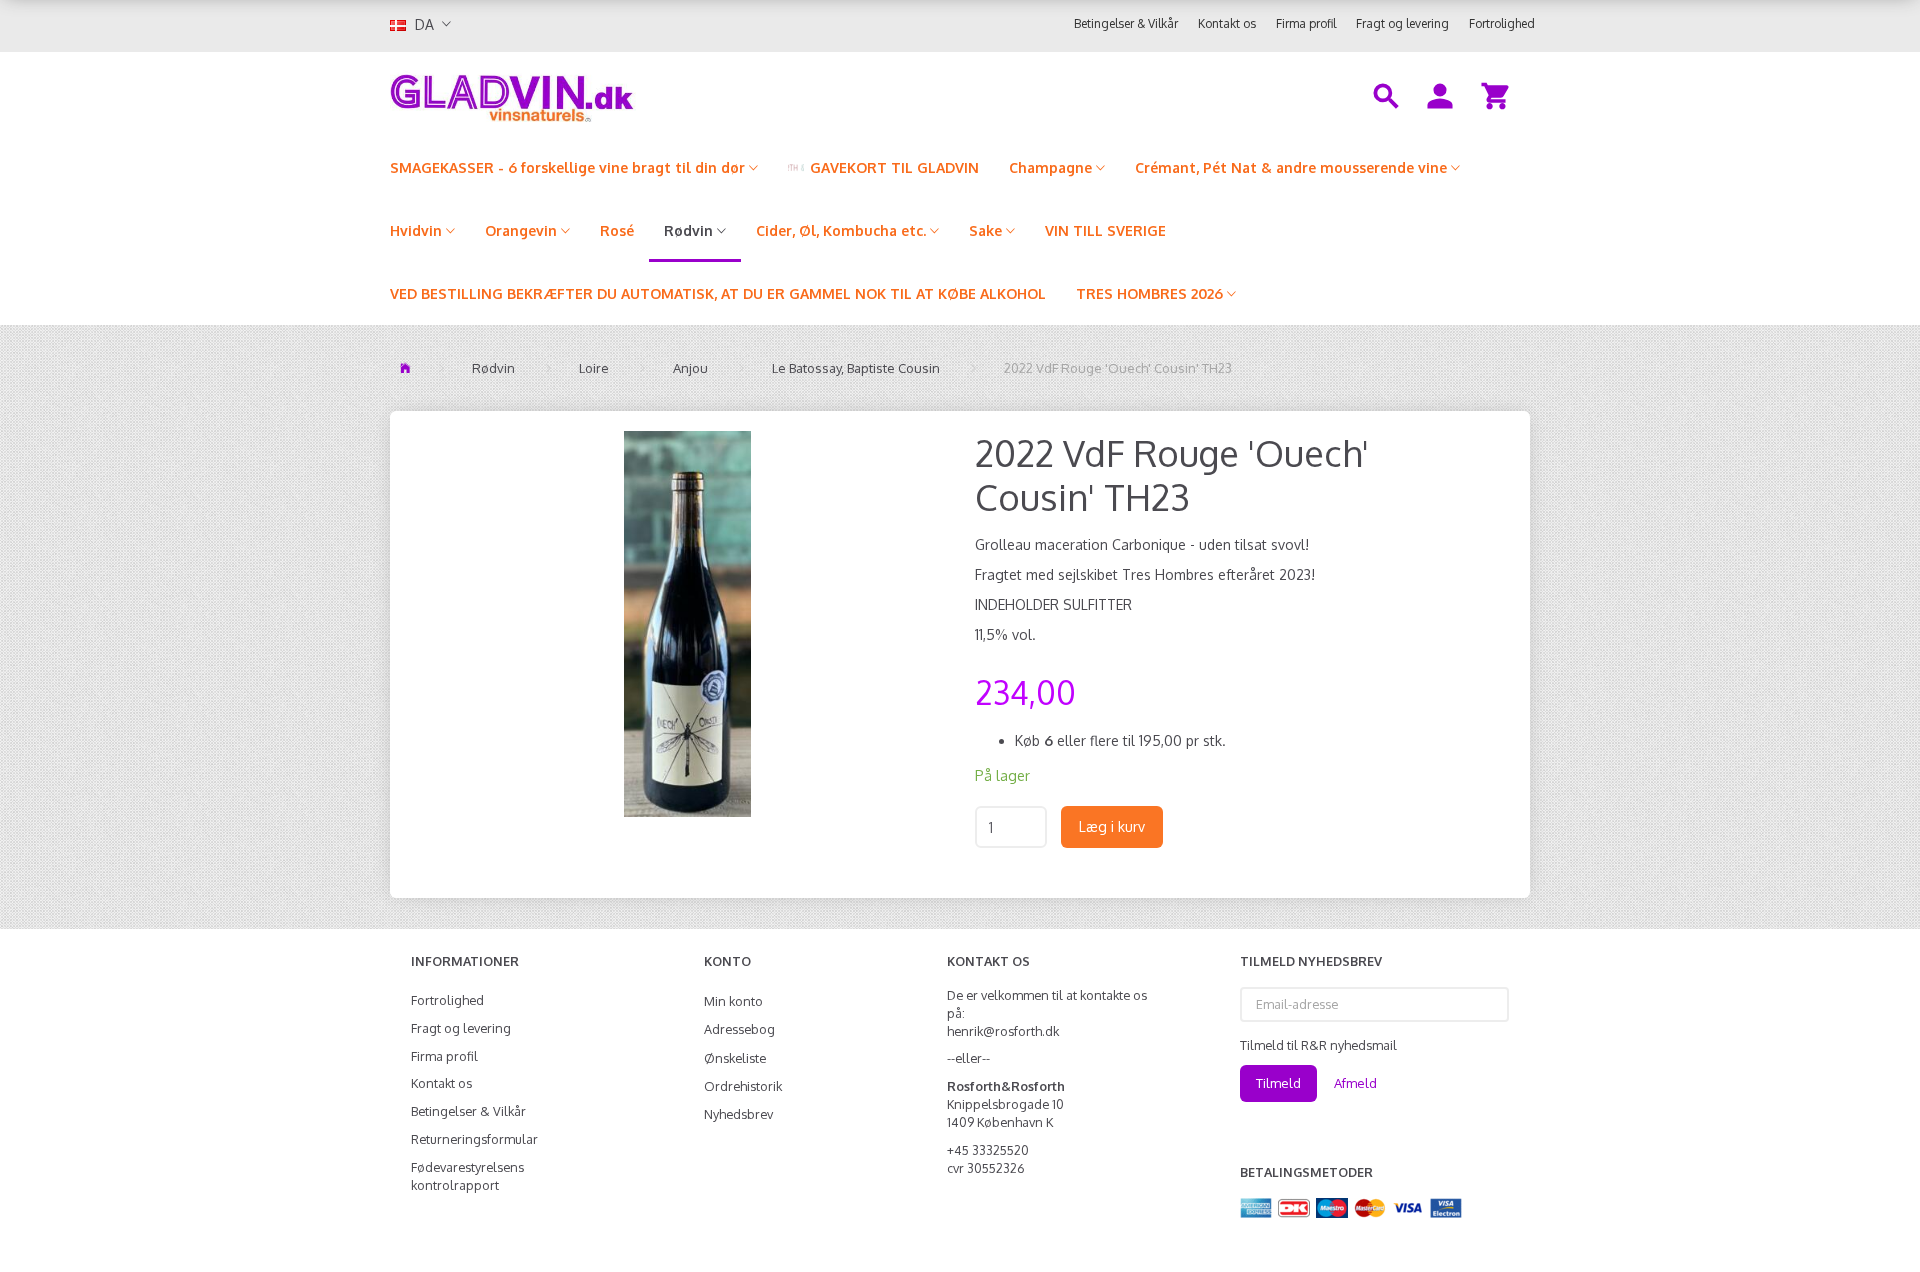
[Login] (1440, 94)
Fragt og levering (1402, 23)
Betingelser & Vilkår (1126, 23)
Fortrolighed (1502, 23)
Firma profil (1306, 23)
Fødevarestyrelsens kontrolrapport (467, 1176)
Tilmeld (1278, 1083)
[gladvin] (594, 94)
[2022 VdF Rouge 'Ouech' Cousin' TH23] (687, 624)
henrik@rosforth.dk (1003, 1031)
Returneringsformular (474, 1139)
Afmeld (1355, 1083)
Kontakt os (1227, 23)
